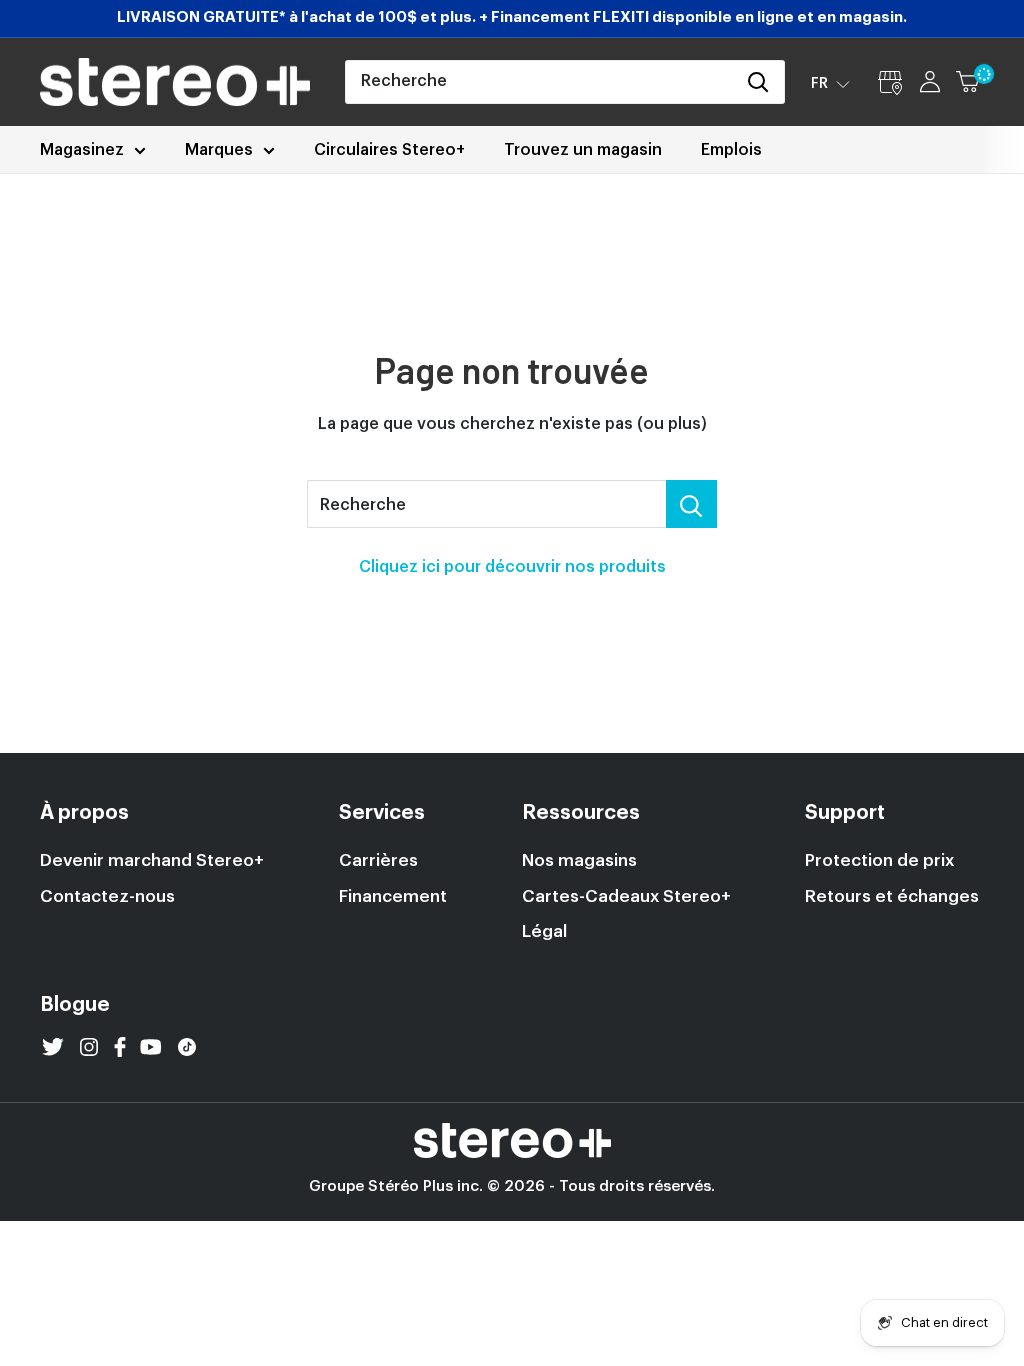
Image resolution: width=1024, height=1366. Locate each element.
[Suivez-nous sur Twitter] (53, 1047)
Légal (544, 931)
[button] (830, 83)
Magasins (890, 82)
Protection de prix (879, 860)
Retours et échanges (892, 896)
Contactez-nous (107, 896)
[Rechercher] (759, 82)
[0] (969, 82)
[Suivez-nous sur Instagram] (89, 1047)
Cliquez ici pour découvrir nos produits (512, 567)
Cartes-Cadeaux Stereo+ (626, 896)
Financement (393, 896)
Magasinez (82, 150)
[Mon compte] (930, 82)
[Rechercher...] (691, 504)
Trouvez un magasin (583, 150)
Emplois (731, 150)
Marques (219, 150)
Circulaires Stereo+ (389, 150)
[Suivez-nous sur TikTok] (187, 1047)
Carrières (378, 860)
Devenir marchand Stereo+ (152, 860)
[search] (540, 82)
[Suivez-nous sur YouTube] (151, 1047)
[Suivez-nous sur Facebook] (120, 1047)
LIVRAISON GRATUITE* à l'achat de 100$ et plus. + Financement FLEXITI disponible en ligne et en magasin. (512, 17)
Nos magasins (579, 860)
